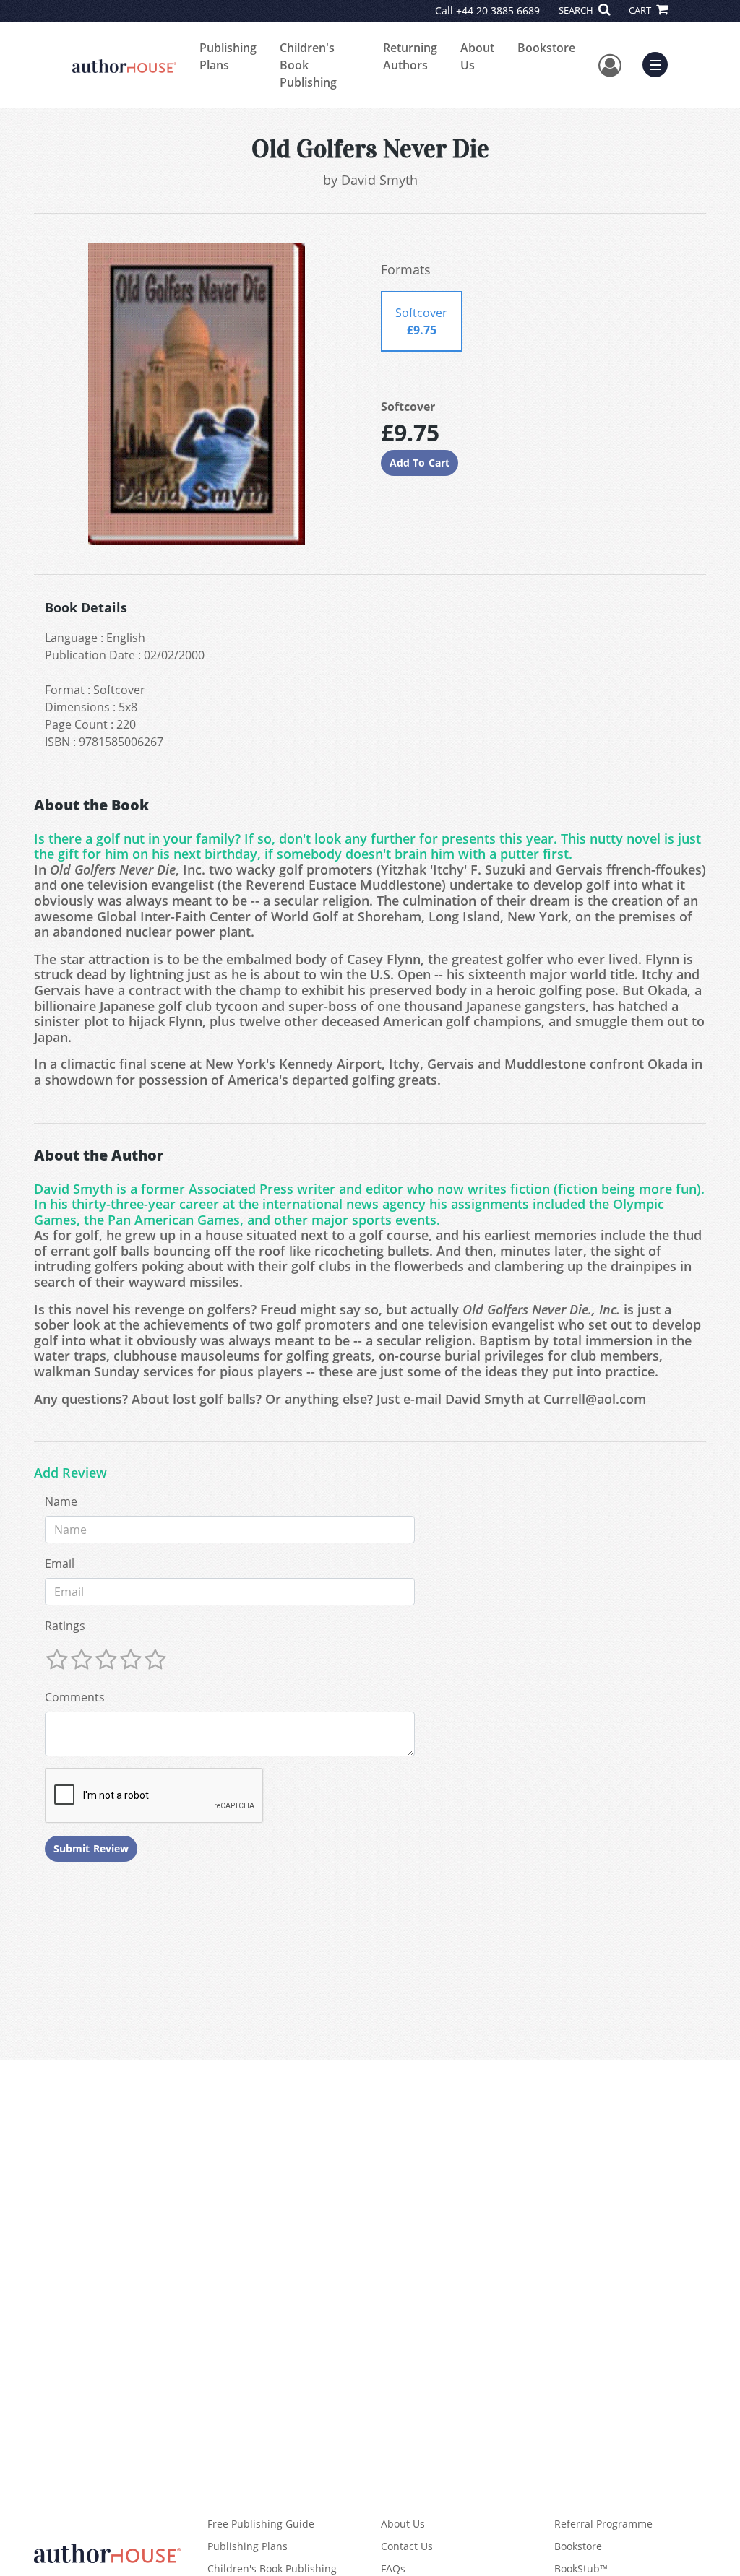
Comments (75, 1697)
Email (60, 1564)
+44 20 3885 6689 (498, 10)
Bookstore (546, 48)
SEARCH (577, 10)
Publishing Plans (228, 56)
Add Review (70, 1473)
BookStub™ (581, 2568)
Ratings (65, 1626)
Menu (660, 63)
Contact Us (407, 2546)
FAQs (393, 2568)
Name (61, 1501)
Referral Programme (603, 2524)
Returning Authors (410, 56)
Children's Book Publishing (308, 65)
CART (641, 10)
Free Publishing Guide (261, 2524)
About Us (477, 56)
